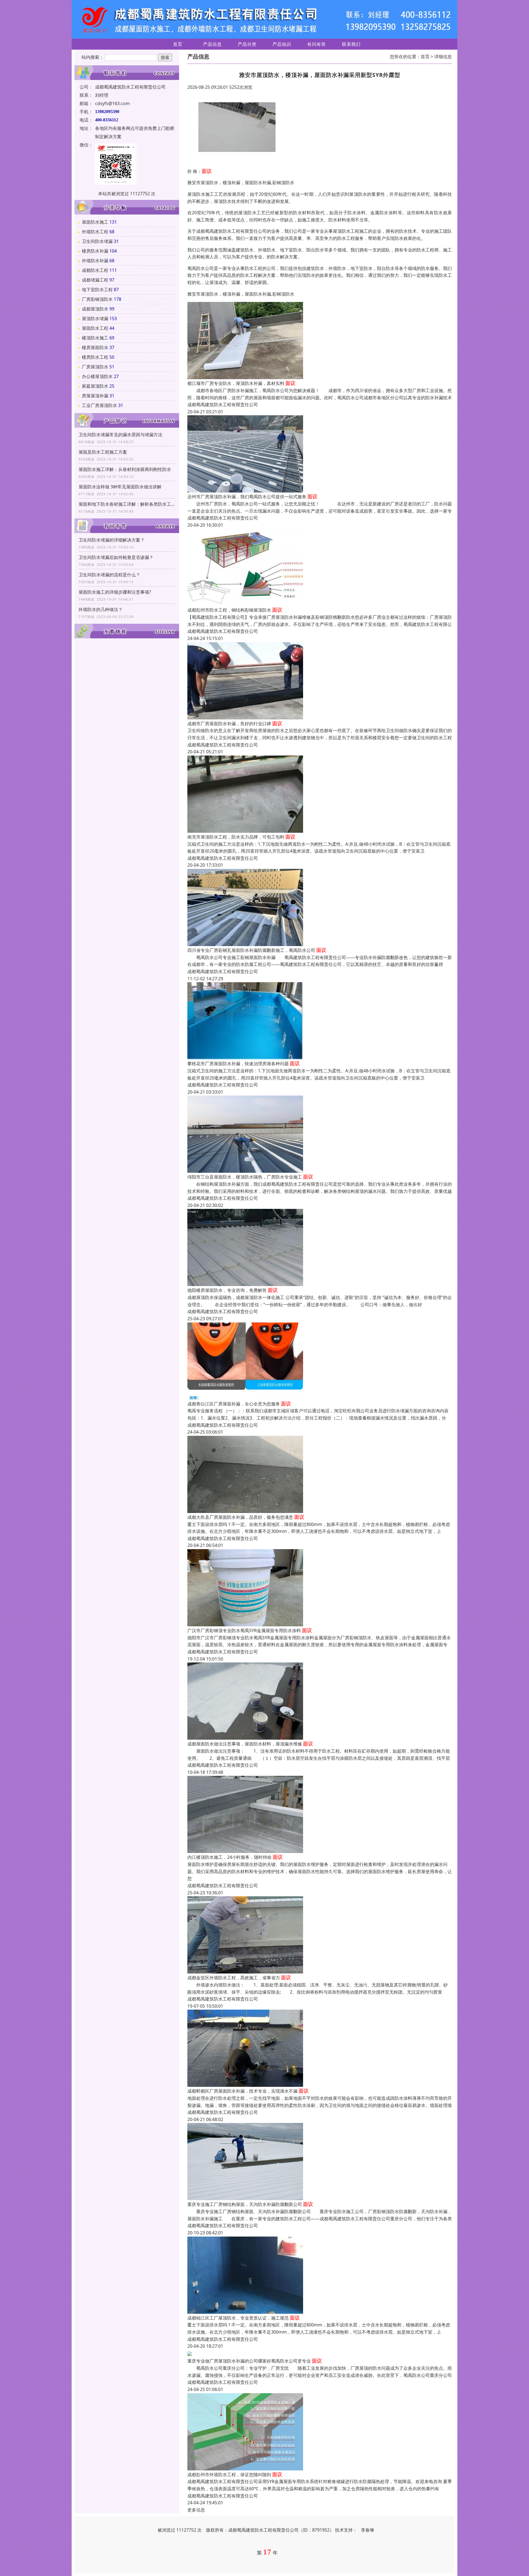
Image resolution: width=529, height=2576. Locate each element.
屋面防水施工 (95, 222)
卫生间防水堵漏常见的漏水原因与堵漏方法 (120, 435)
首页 (178, 44)
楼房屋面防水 (95, 347)
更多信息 (196, 2510)
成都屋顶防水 (95, 309)
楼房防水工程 (95, 357)
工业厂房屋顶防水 (99, 405)
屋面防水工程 (95, 328)
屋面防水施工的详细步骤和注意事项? (115, 592)
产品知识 (282, 44)
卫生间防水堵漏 (97, 241)
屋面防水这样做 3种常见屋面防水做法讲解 (120, 487)
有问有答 (317, 44)
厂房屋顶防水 (95, 367)
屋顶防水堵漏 (95, 318)
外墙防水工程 (95, 232)
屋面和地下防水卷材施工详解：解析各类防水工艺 (127, 504)
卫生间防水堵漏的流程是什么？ (109, 575)
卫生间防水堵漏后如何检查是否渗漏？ (116, 557)
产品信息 (212, 44)
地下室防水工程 (97, 290)
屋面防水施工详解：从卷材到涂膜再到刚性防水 (125, 469)
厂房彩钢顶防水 (97, 299)
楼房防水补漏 (95, 251)
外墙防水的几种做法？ (101, 609)
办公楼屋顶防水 (97, 376)
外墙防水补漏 (95, 261)
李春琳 (368, 2530)
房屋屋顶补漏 (95, 396)
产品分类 (247, 44)
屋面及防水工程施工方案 (103, 452)
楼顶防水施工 (95, 338)
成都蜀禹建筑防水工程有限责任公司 (223, 405)
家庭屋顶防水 (95, 386)
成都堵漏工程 (95, 280)
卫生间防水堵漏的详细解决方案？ (112, 540)
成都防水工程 (95, 270)
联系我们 (351, 44)
